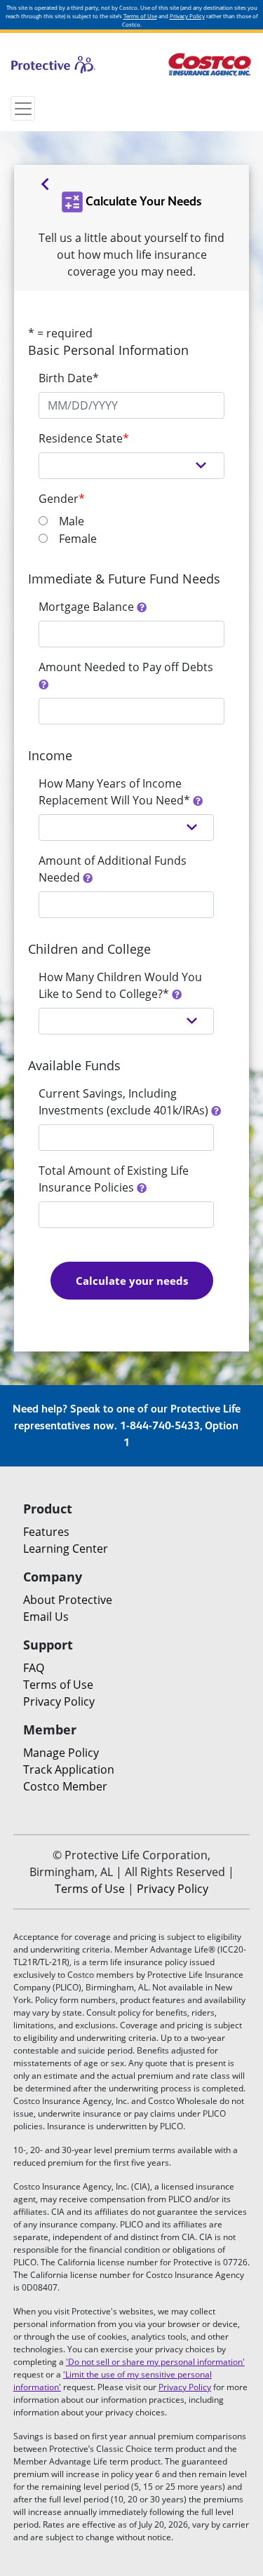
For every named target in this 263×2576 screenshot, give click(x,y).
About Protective (68, 1600)
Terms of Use (140, 16)
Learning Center (66, 1549)
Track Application (69, 1769)
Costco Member (65, 1786)
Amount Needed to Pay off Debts (127, 667)
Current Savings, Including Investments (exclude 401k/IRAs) (125, 1102)
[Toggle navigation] (23, 108)
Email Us (46, 1617)
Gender (62, 499)
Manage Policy (61, 1753)
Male (72, 521)
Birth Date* (69, 378)
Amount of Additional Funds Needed (113, 869)
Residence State (84, 438)
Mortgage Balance (88, 607)
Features (46, 1532)
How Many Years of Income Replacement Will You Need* (116, 792)
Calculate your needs (132, 1281)
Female (78, 539)
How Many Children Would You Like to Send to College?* (120, 985)
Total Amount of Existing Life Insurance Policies (114, 1179)
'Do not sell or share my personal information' (155, 2362)
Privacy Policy (187, 16)
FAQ (34, 1668)
